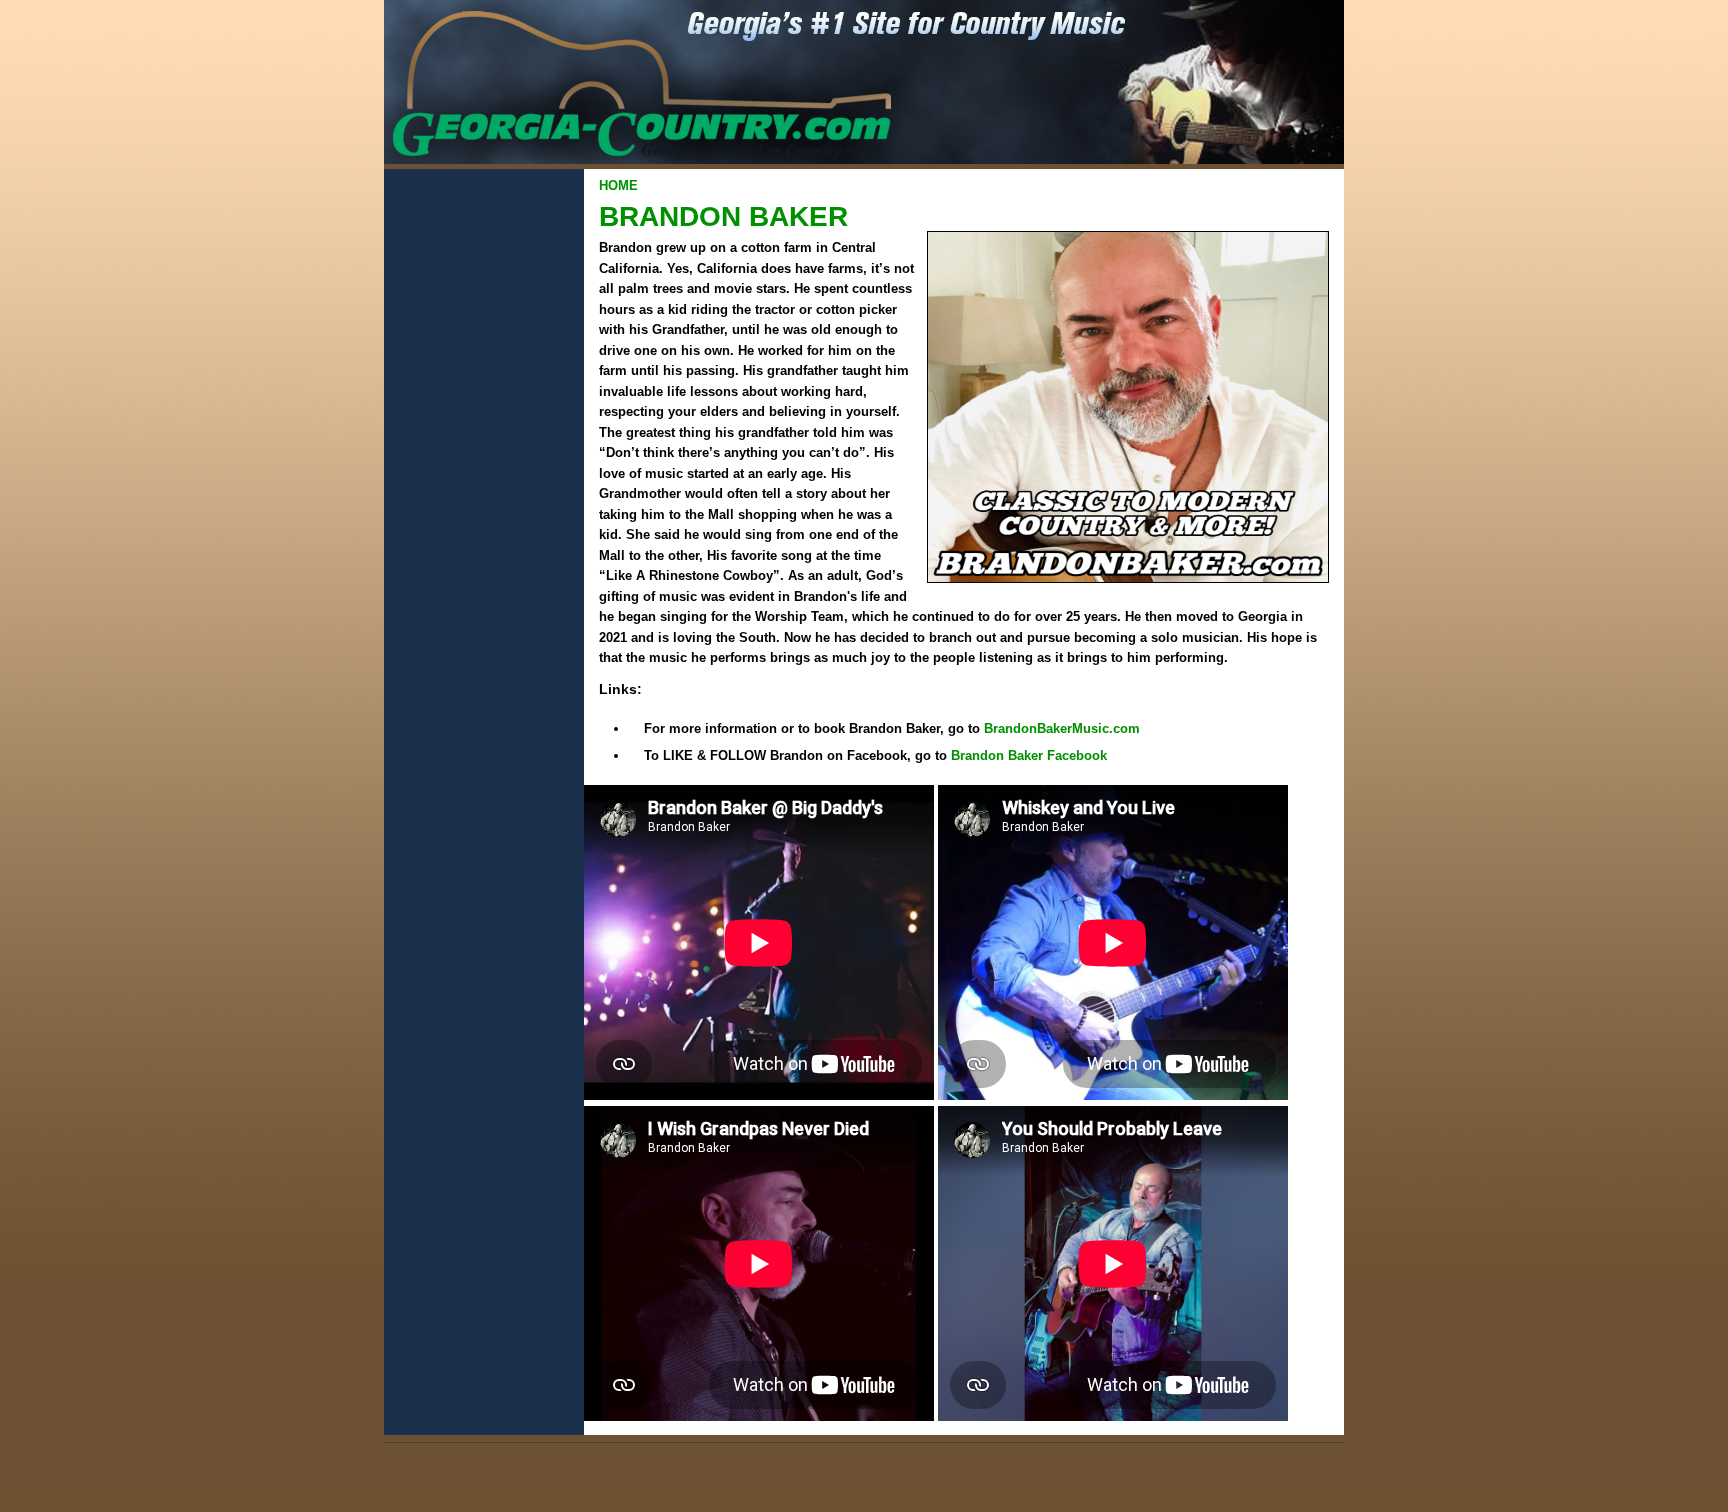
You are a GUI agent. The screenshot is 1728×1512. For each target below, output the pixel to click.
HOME (618, 185)
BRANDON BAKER (723, 216)
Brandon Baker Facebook (1029, 755)
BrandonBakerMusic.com (1062, 728)
